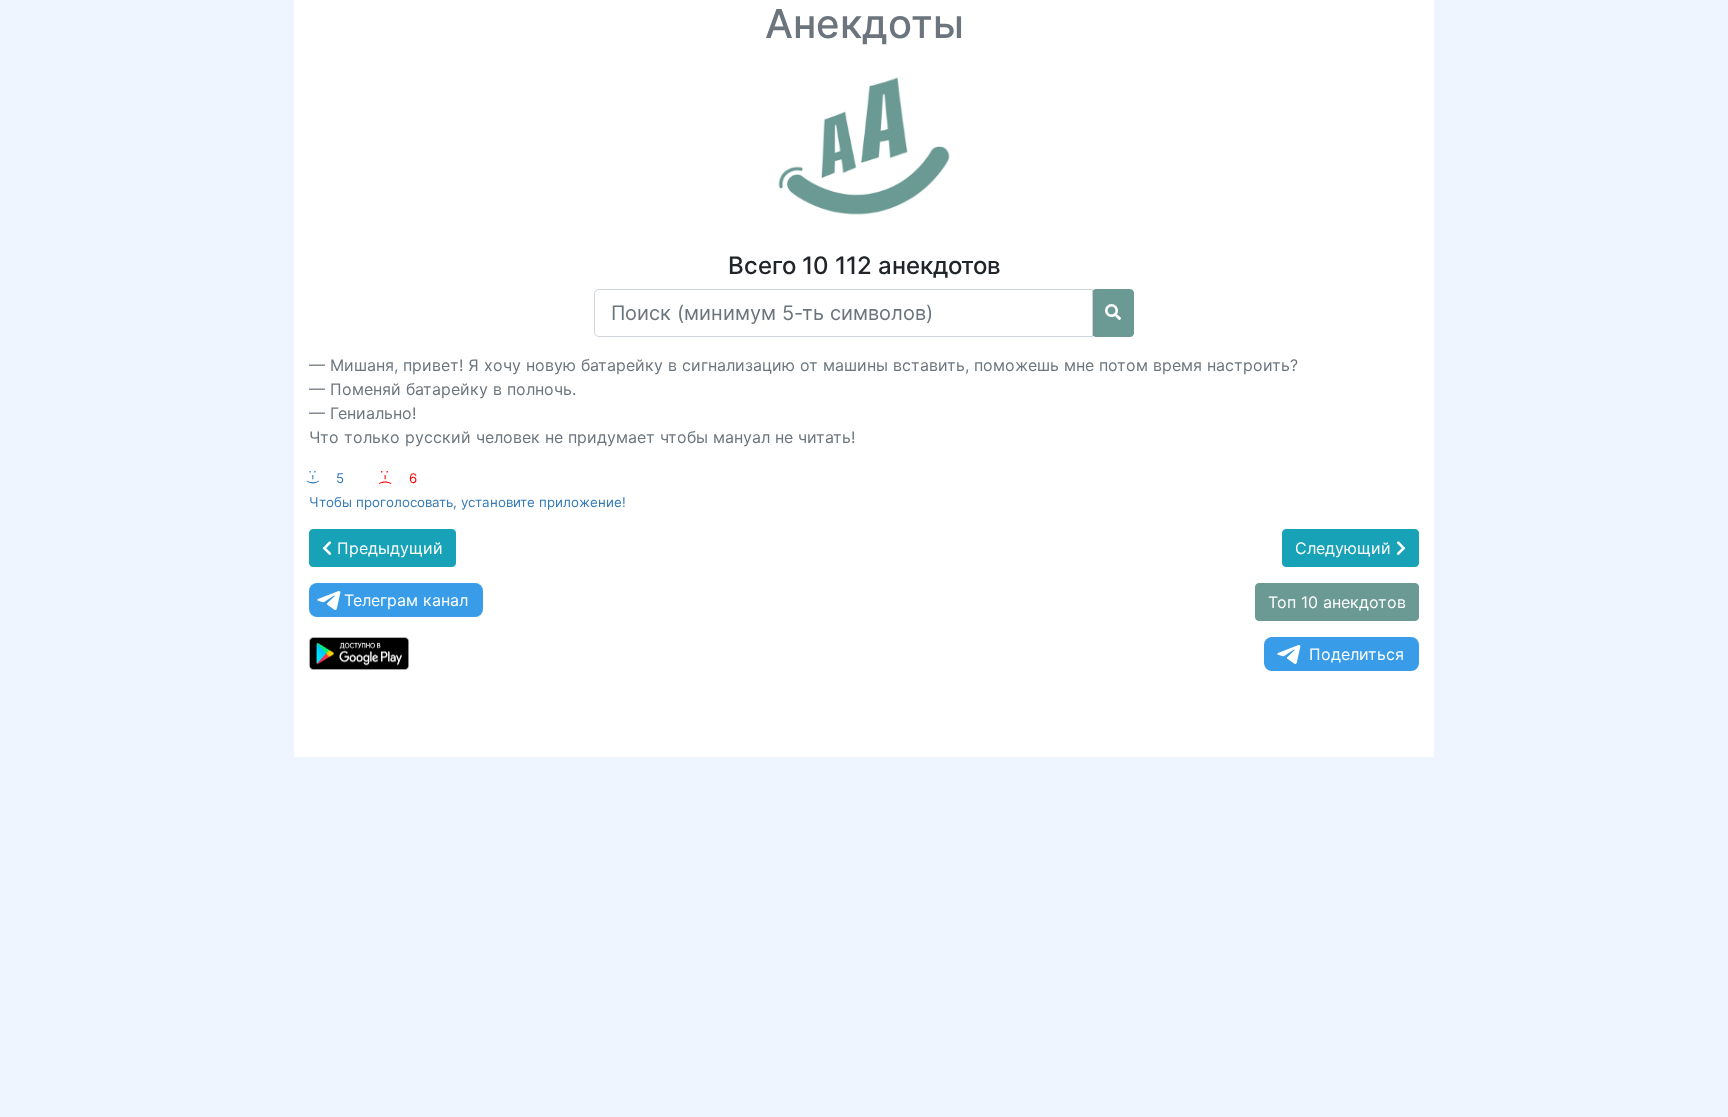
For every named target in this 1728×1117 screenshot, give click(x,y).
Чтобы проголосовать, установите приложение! (467, 502)
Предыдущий (387, 548)
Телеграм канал (406, 600)
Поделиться (1356, 654)
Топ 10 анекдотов (1337, 602)
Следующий (1345, 548)
